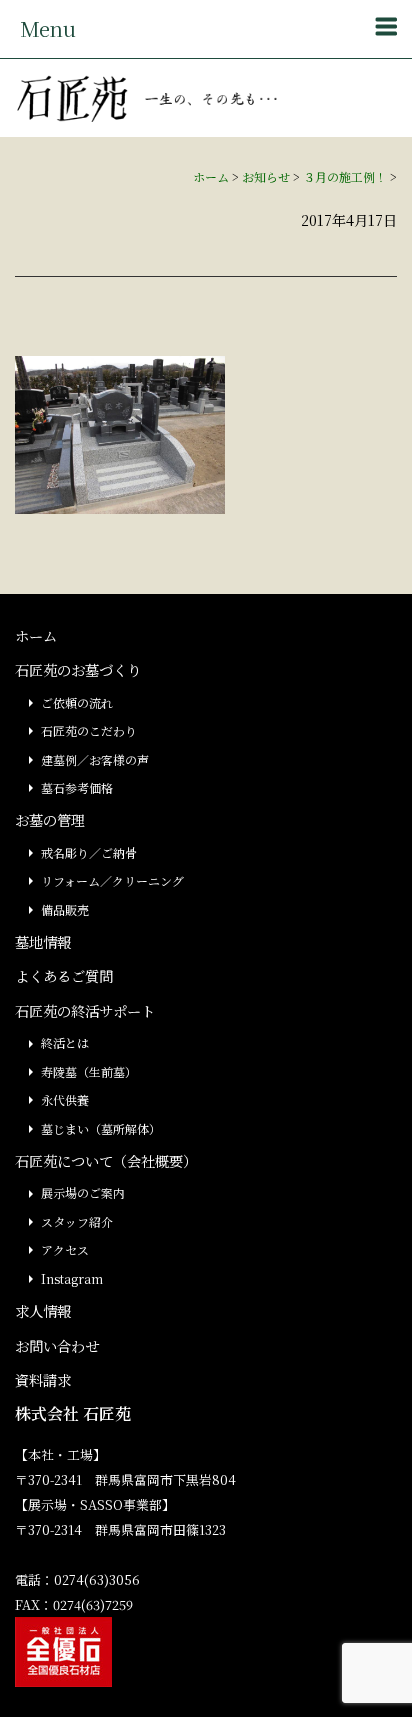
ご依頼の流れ (77, 702)
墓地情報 (43, 941)
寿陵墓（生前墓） (89, 1071)
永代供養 (65, 1099)
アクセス (65, 1249)
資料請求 (43, 1379)
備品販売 (65, 909)
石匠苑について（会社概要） (106, 1160)
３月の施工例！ (345, 176)
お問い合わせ (57, 1345)
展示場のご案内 (83, 1192)
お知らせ (266, 176)
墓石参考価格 (77, 787)
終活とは (65, 1042)
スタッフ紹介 (77, 1221)
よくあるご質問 (64, 975)
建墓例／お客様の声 (95, 759)
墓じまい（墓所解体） (101, 1128)
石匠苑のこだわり (89, 730)
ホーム (211, 176)
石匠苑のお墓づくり (78, 669)
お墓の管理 (50, 819)
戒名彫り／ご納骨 (89, 852)
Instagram (72, 1278)
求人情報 (43, 1310)
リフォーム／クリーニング (112, 880)
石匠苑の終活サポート (85, 1010)
